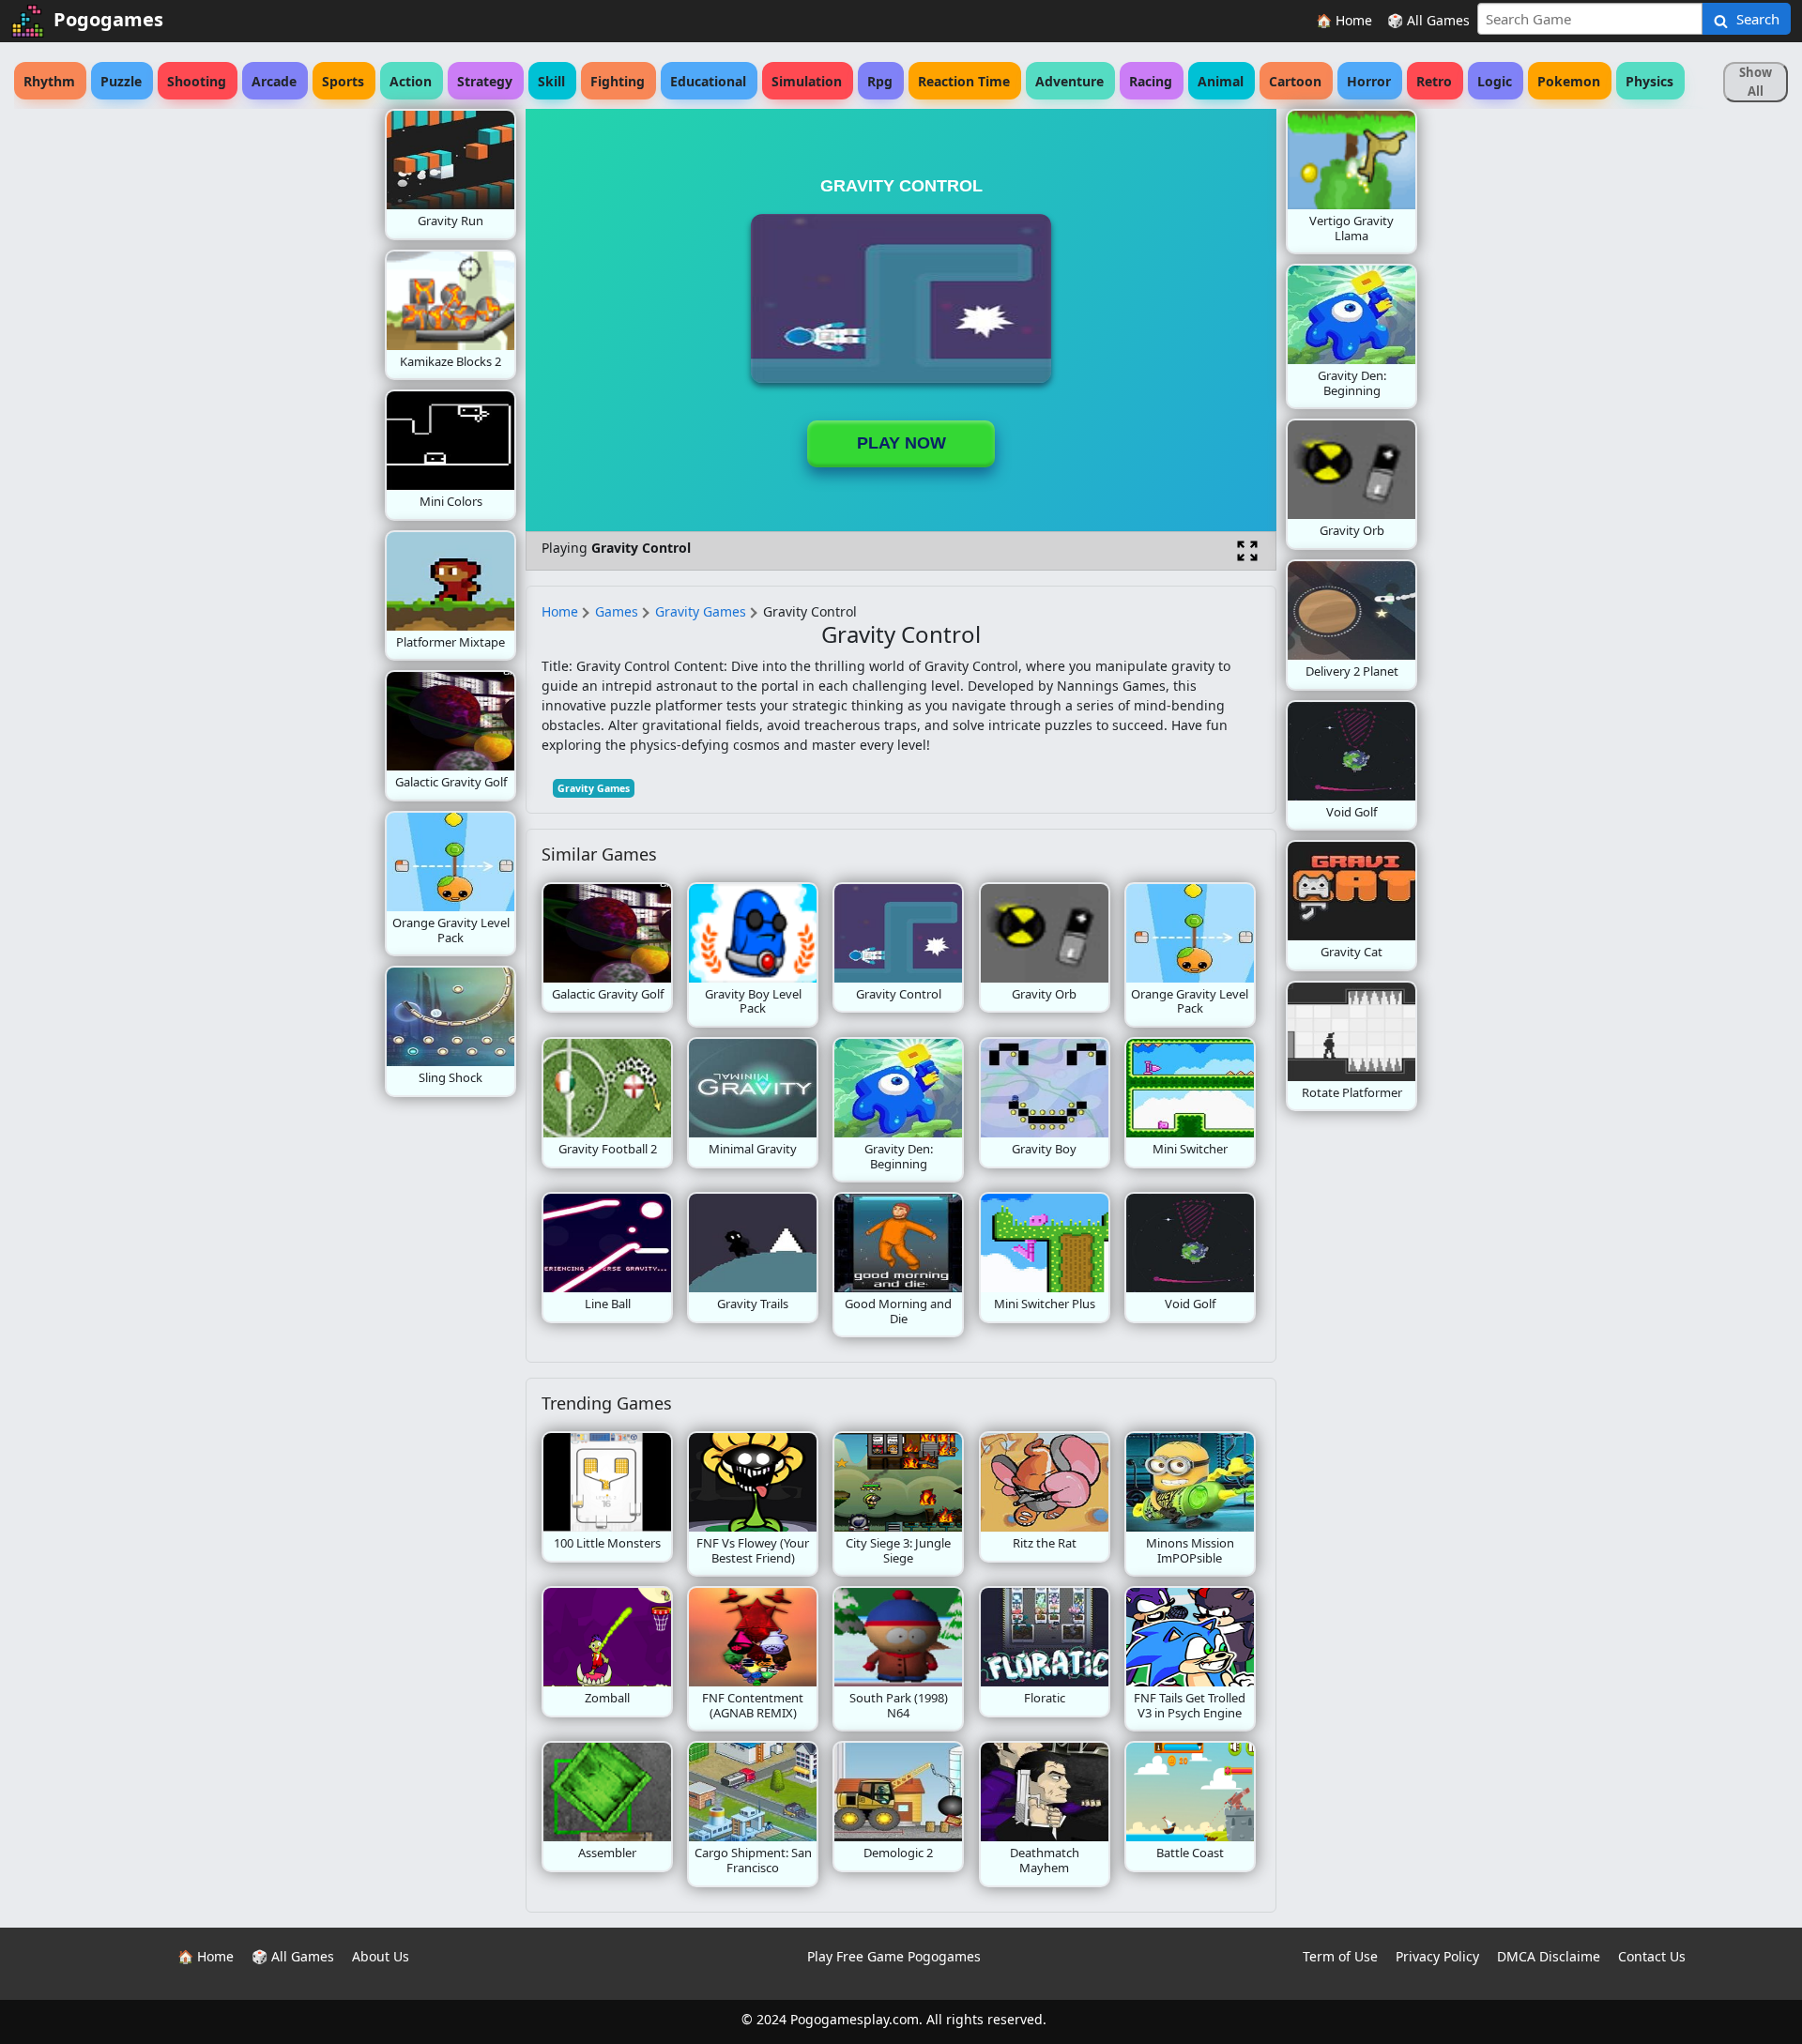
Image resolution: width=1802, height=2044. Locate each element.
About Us (381, 1956)
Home (560, 611)
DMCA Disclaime (1549, 1956)
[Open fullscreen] (1247, 551)
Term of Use (1340, 1956)
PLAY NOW (901, 443)
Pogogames (108, 19)
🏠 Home (1344, 20)
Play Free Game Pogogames (894, 1956)
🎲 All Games (1428, 20)
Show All (1756, 82)
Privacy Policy (1437, 1956)
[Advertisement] (235, 390)
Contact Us (1652, 1956)
